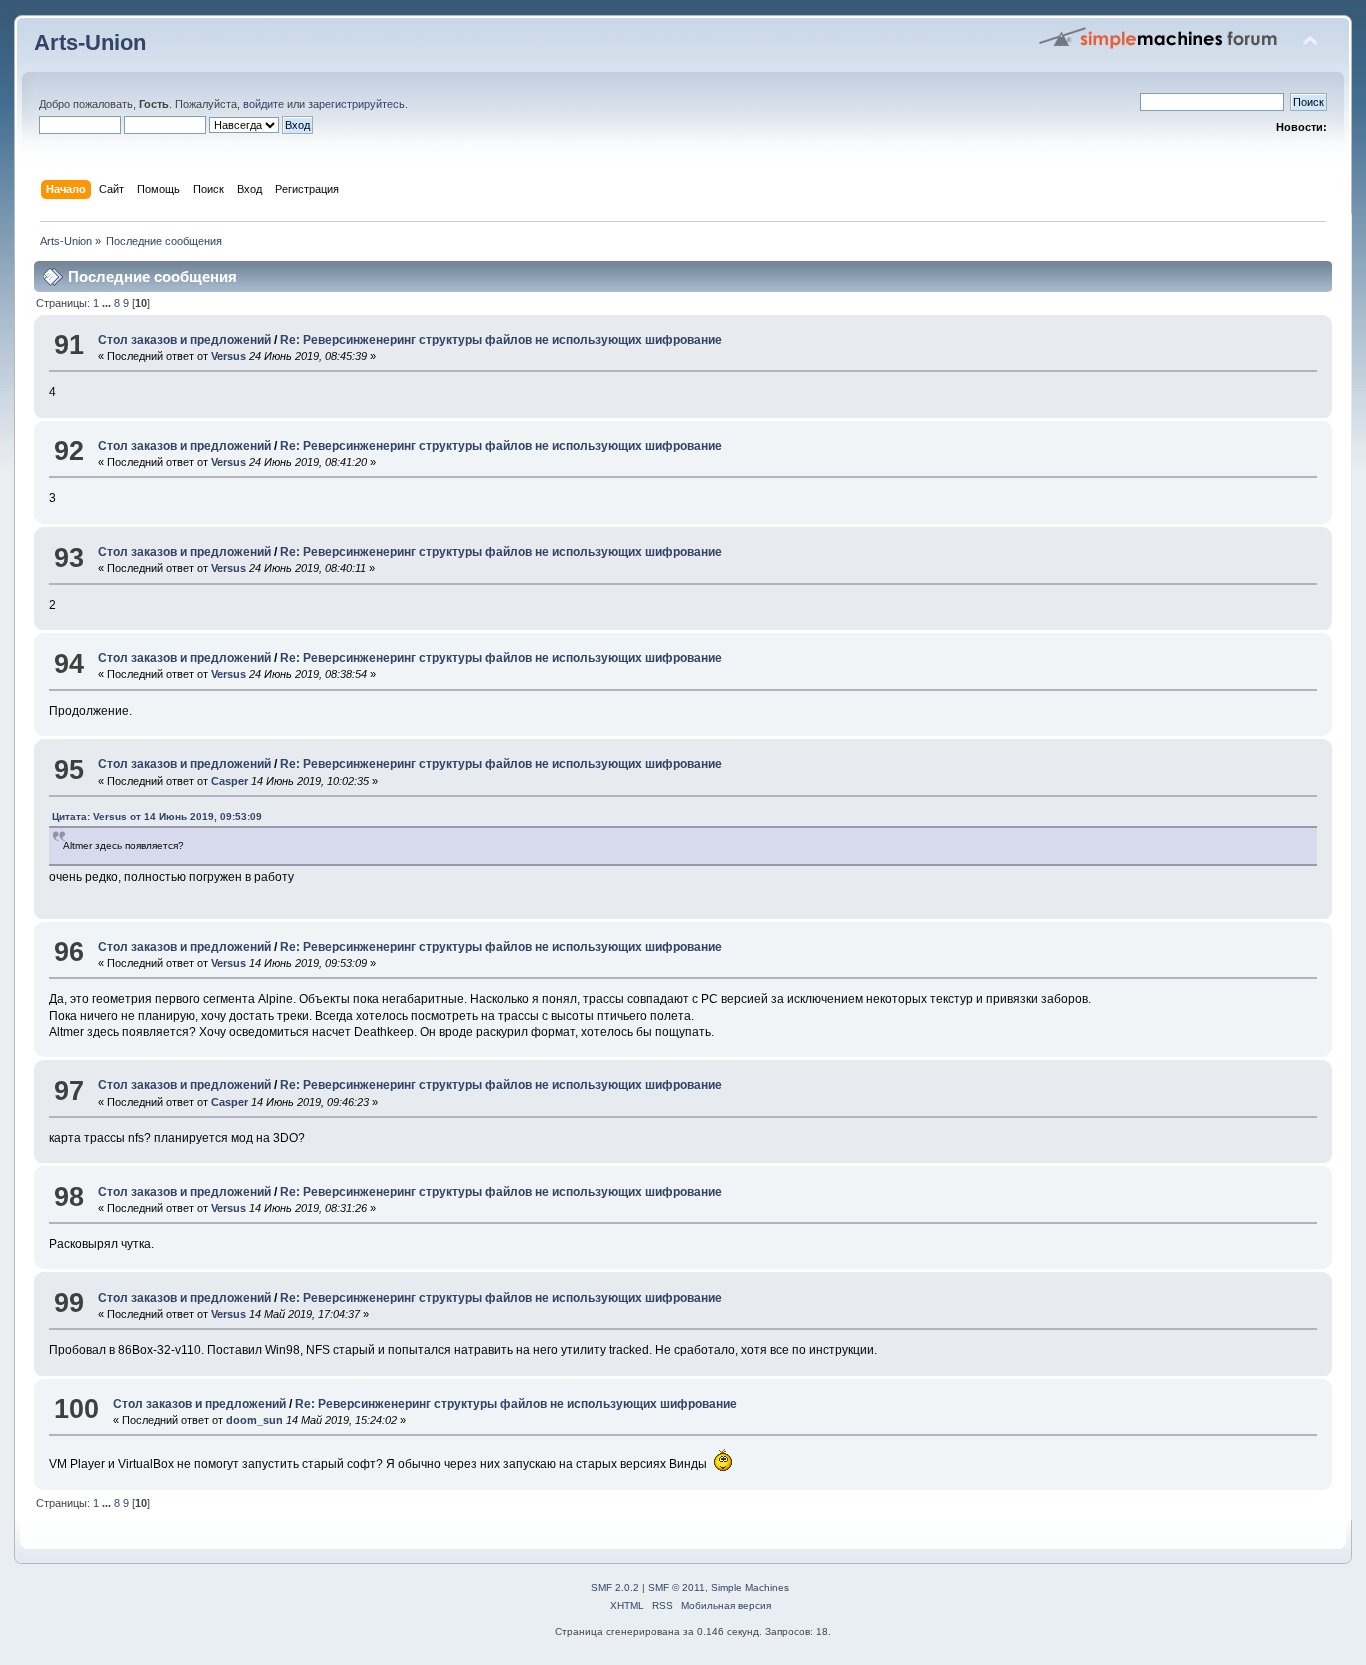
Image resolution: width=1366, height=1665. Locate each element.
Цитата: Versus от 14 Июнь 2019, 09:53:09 (157, 816)
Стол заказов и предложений (184, 340)
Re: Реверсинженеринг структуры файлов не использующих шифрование (501, 340)
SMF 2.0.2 (615, 1587)
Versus (228, 356)
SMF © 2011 (676, 1587)
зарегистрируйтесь (356, 104)
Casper (229, 781)
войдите (263, 104)
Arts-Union (90, 42)
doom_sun (254, 1420)
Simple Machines (750, 1587)
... (108, 303)
